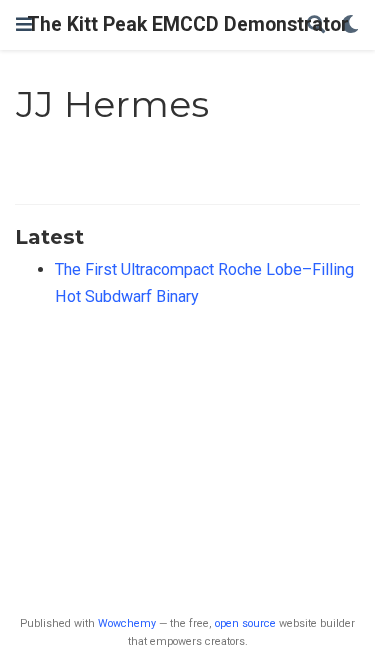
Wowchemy (127, 623)
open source (245, 623)
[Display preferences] (350, 25)
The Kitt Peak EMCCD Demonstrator (188, 24)
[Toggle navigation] (24, 24)
